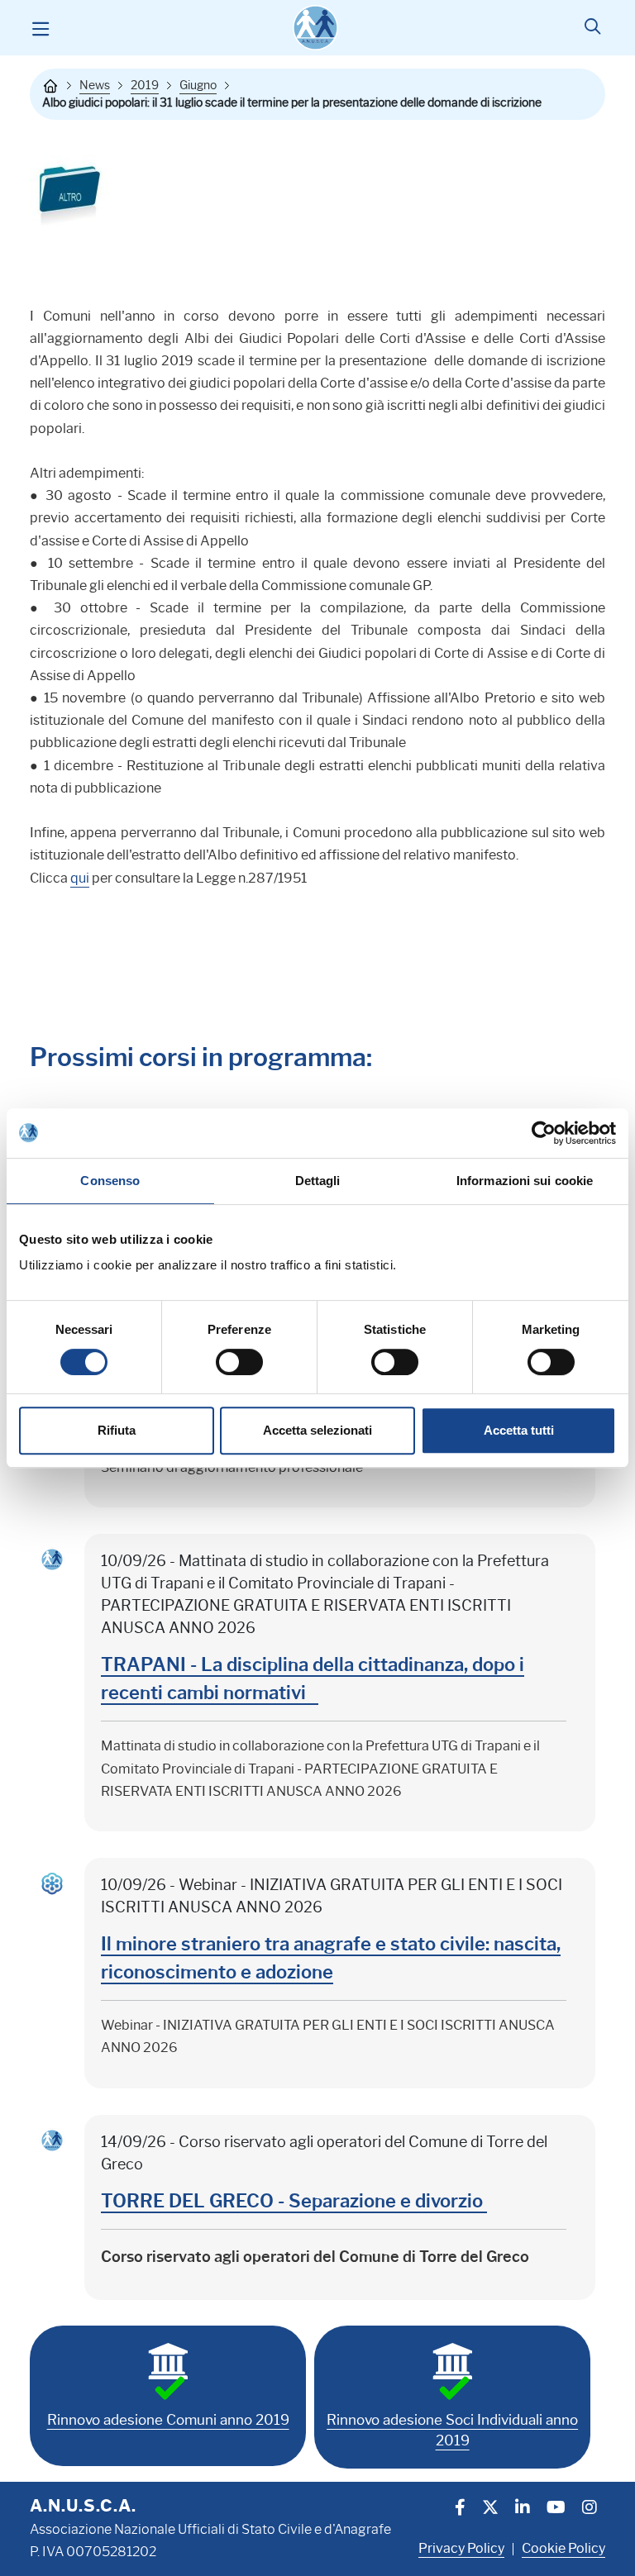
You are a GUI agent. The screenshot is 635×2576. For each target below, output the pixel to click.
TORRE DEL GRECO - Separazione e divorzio (294, 2201)
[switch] (239, 1362)
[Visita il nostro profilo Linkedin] (523, 2509)
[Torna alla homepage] (50, 86)
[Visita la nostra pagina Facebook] (460, 2509)
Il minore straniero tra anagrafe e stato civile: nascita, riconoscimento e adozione (331, 1958)
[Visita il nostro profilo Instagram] (590, 2509)
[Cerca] (592, 28)
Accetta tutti (519, 1430)
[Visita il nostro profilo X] (490, 2509)
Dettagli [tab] (318, 1181)
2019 (145, 85)
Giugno (198, 85)
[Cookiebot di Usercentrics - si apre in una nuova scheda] (544, 1133)
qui (80, 878)
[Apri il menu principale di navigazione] (40, 28)
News (95, 85)
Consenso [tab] (110, 1181)
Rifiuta (117, 1430)
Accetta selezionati (317, 1430)
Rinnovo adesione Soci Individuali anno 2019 (452, 2431)
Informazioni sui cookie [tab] (525, 1181)
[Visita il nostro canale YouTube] (556, 2509)
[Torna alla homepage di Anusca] (315, 28)
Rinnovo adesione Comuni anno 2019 (168, 2420)
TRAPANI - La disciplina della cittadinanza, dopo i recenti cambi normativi (313, 1679)
